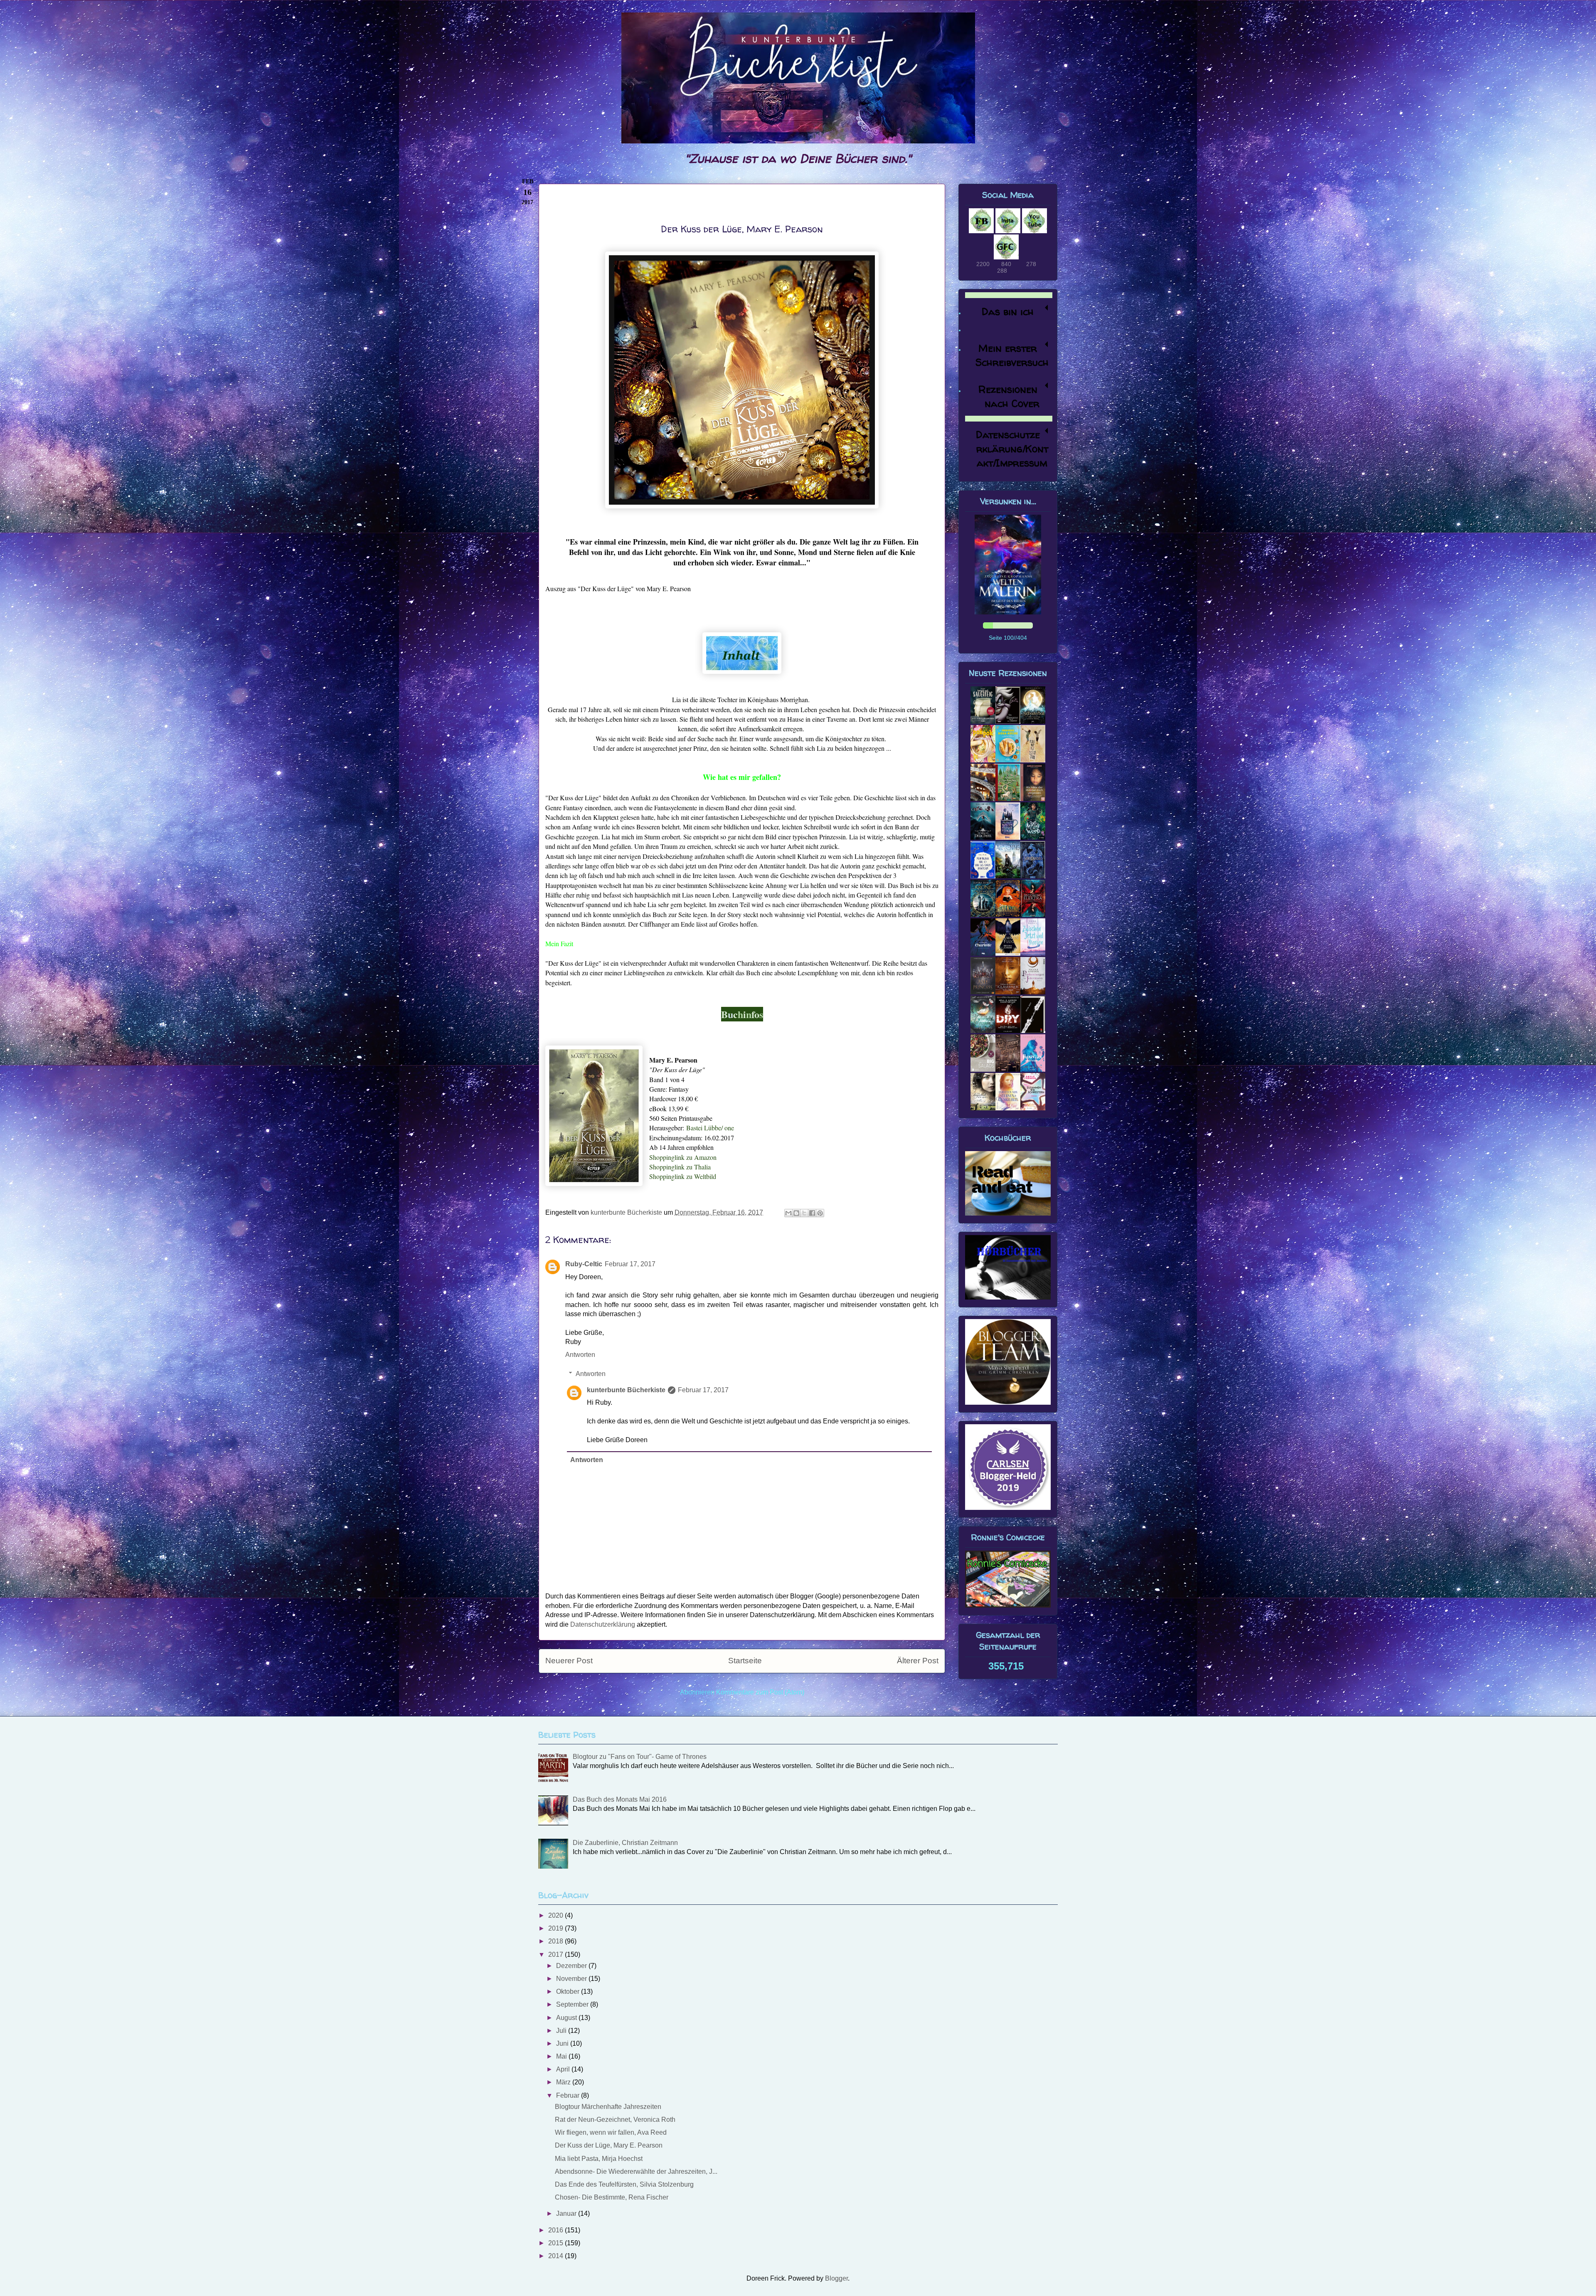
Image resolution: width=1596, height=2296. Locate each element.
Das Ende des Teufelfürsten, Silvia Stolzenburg (624, 2184)
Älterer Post (918, 1661)
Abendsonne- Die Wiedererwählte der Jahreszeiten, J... (636, 2171)
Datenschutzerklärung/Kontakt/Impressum (1012, 449)
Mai (562, 2056)
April (564, 2069)
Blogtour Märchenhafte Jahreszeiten (608, 2107)
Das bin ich (1008, 312)
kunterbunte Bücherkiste (626, 1390)
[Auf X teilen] (804, 1213)
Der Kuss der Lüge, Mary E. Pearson (609, 2145)
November (572, 1979)
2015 (557, 2243)
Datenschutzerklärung (603, 1624)
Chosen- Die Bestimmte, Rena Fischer (612, 2197)
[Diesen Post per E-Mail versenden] (788, 1213)
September (573, 2004)
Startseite (745, 1661)
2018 (557, 1941)
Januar (567, 2213)
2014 (557, 2256)
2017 (557, 1954)
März (564, 2082)
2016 (557, 2230)
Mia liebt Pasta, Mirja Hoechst (599, 2159)
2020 (557, 1915)
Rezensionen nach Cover (1009, 396)
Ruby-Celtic (584, 1264)
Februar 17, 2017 (630, 1264)
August (567, 2018)
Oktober (569, 1991)
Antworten (580, 1355)
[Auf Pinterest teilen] (820, 1213)
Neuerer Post (569, 1661)
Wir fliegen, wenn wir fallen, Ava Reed (611, 2132)
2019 (557, 1928)
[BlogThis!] (796, 1213)
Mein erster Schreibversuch (1012, 355)
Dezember (572, 1966)
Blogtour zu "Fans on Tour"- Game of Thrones (640, 1757)
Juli (562, 2031)
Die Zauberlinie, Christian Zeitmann (625, 1843)
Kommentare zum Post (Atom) (760, 1692)
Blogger (836, 2278)
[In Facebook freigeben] (812, 1213)
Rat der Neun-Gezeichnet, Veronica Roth (615, 2120)
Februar (569, 2095)
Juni (563, 2043)
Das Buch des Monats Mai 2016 (620, 1799)
